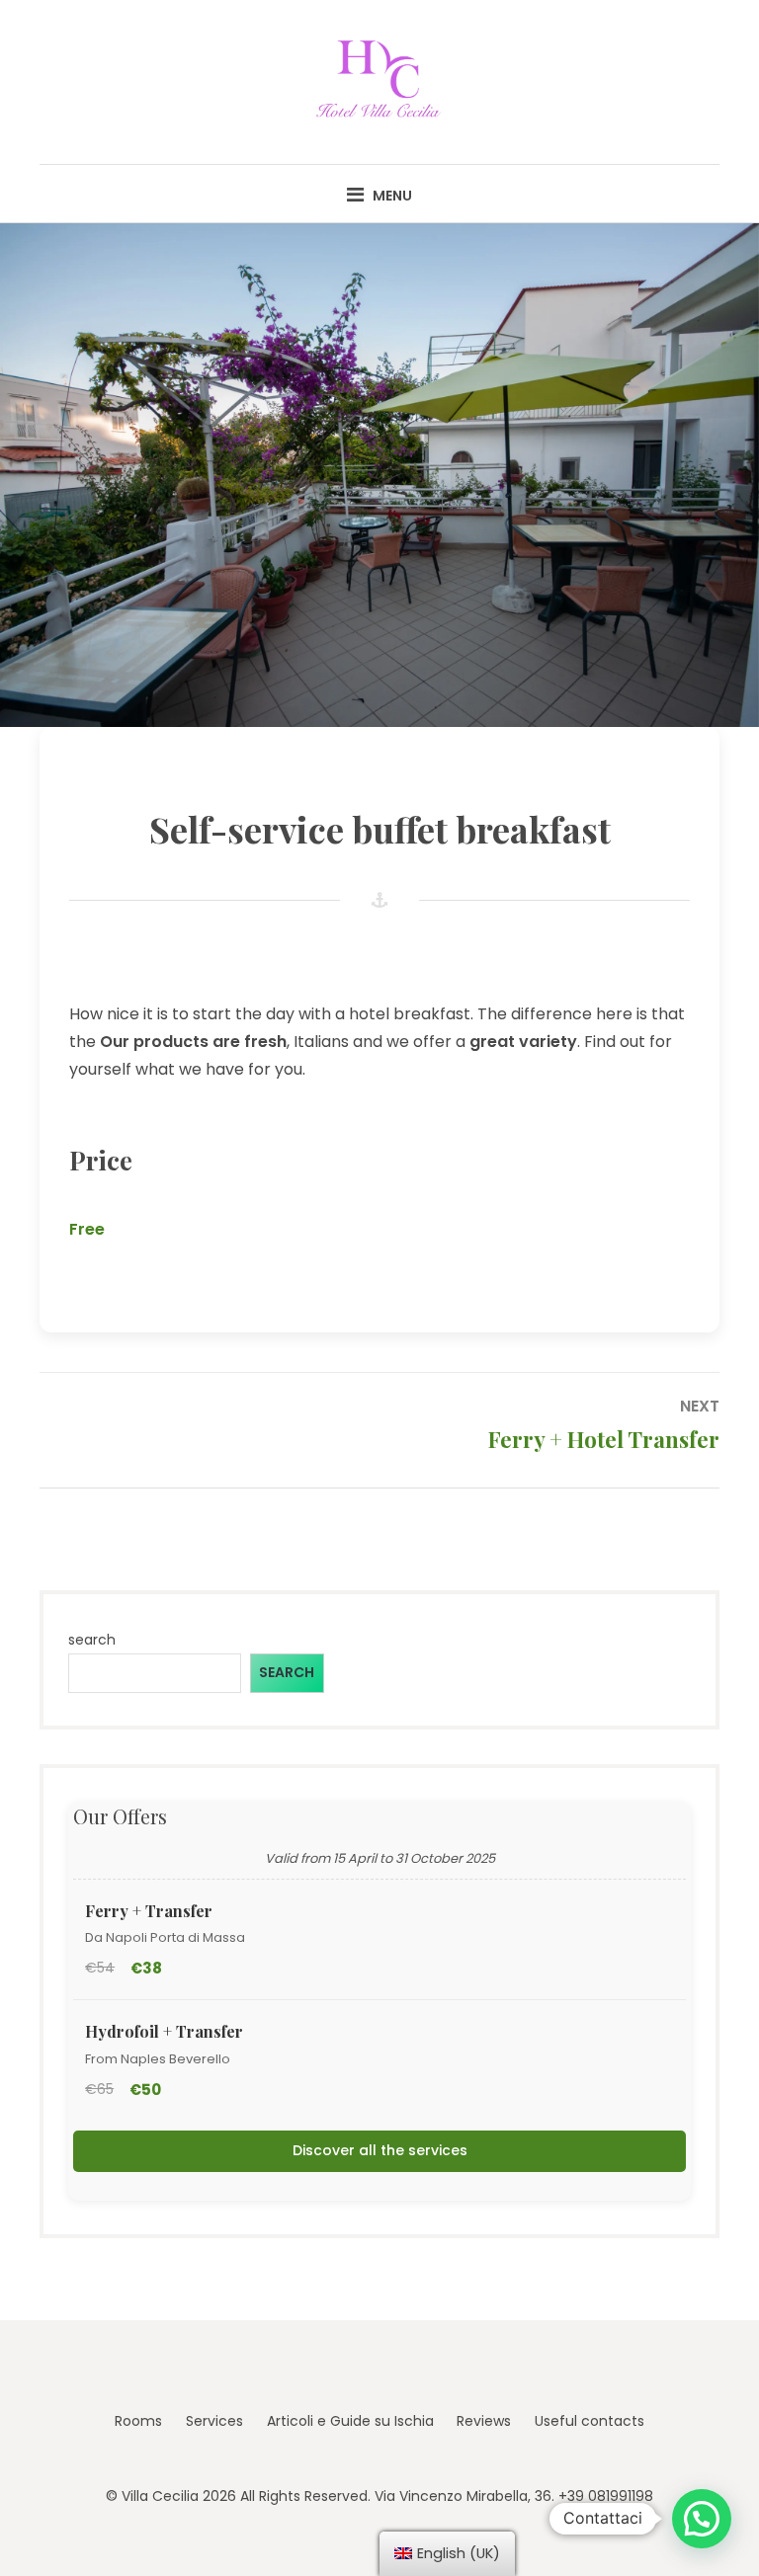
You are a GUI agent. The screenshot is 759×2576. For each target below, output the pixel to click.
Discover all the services (380, 2150)
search (92, 1640)
